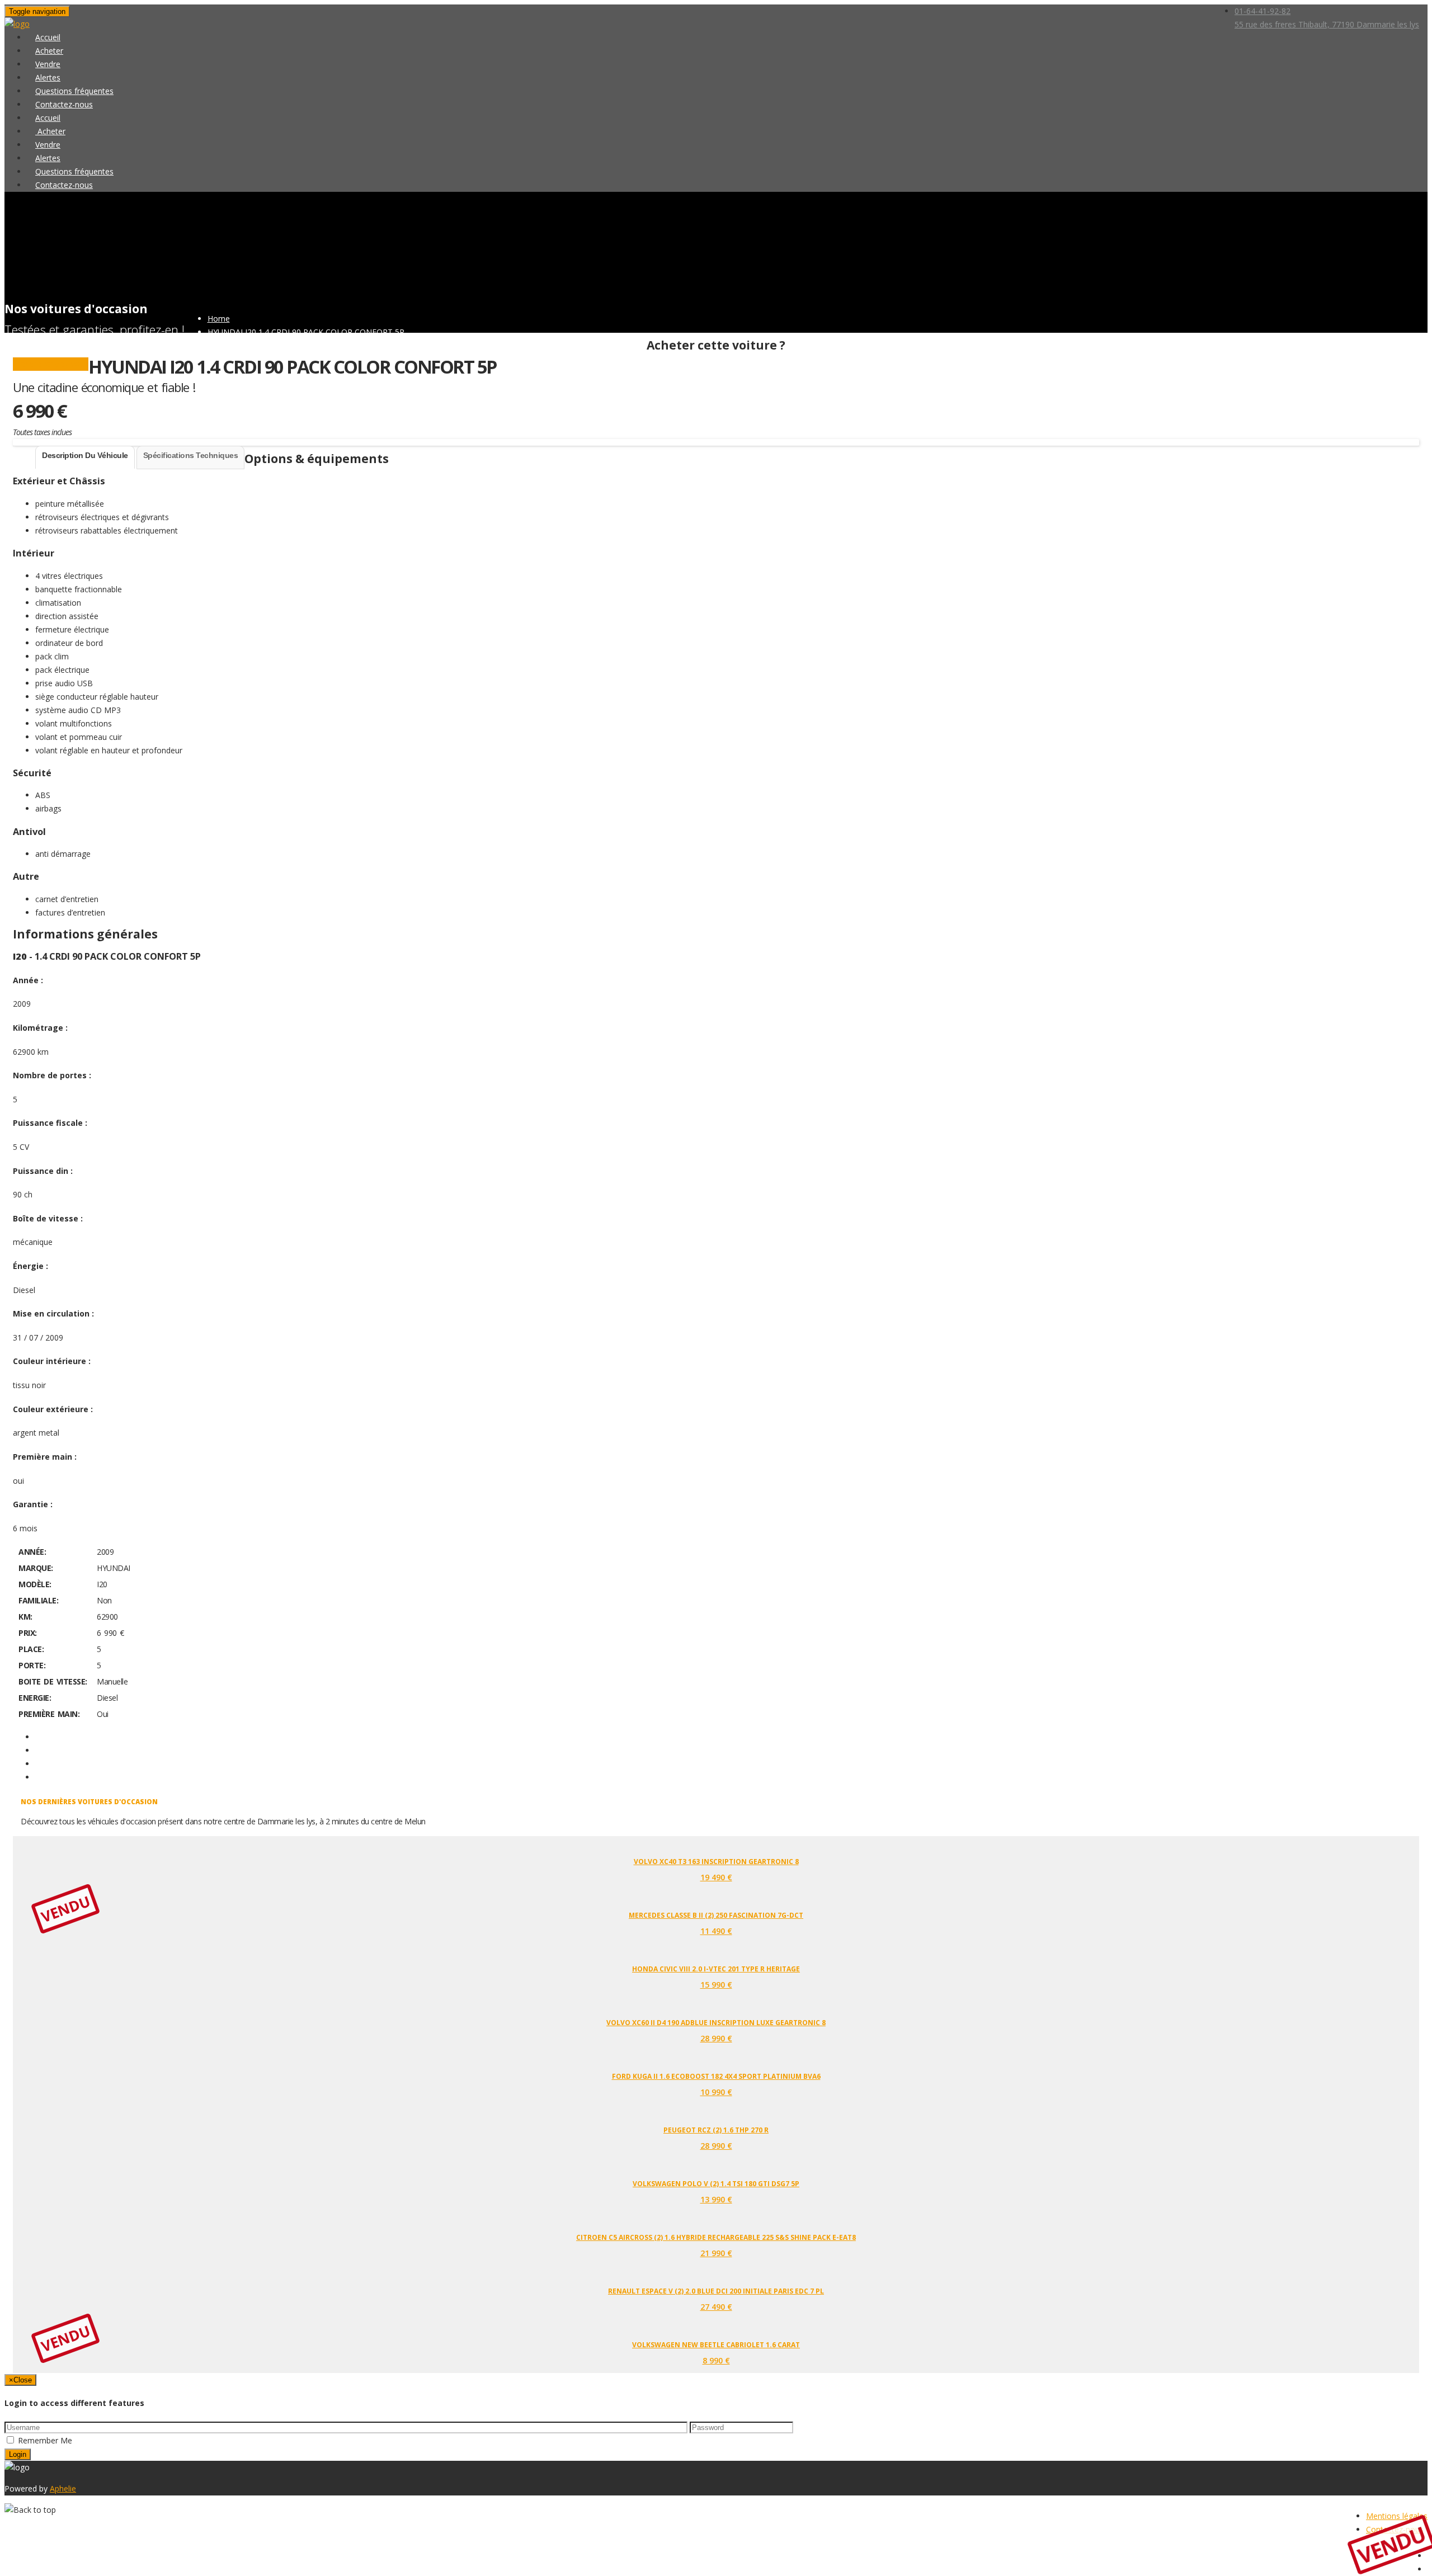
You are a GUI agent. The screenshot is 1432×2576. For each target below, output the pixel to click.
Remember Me (45, 2440)
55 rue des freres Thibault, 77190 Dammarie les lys (1327, 24)
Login (18, 2454)
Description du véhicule (85, 455)
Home (219, 319)
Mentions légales (1397, 2516)
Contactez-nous (64, 185)
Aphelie (63, 2488)
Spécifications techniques (191, 455)
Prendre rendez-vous (51, 364)
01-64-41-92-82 (1263, 11)
